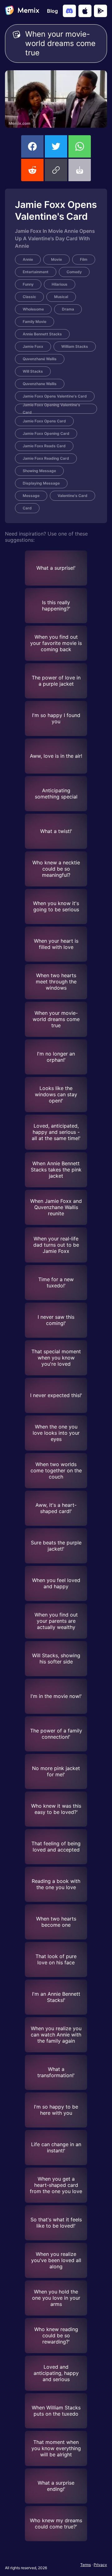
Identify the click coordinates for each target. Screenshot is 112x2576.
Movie (56, 259)
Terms (86, 2565)
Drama (68, 309)
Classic (29, 297)
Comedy (74, 272)
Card (27, 508)
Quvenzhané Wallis (40, 359)
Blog (52, 11)
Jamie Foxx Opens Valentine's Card (55, 396)
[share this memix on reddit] (32, 170)
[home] (22, 11)
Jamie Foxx (33, 346)
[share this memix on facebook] (32, 146)
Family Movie (35, 322)
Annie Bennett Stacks (42, 334)
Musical (61, 297)
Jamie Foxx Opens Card (44, 421)
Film (84, 259)
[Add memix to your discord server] (69, 11)
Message (31, 496)
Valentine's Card (72, 496)
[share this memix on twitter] (56, 146)
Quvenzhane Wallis (40, 384)
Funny (28, 284)
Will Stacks (33, 371)
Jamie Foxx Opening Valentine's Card (51, 409)
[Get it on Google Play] (100, 11)
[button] (56, 170)
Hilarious (60, 284)
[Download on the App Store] (85, 11)
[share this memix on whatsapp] (80, 146)
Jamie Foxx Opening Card (46, 433)
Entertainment (36, 272)
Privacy (100, 2565)
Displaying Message (41, 483)
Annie (28, 259)
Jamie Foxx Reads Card (44, 446)
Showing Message (39, 471)
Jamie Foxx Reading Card (46, 458)
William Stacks (75, 346)
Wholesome (33, 309)
